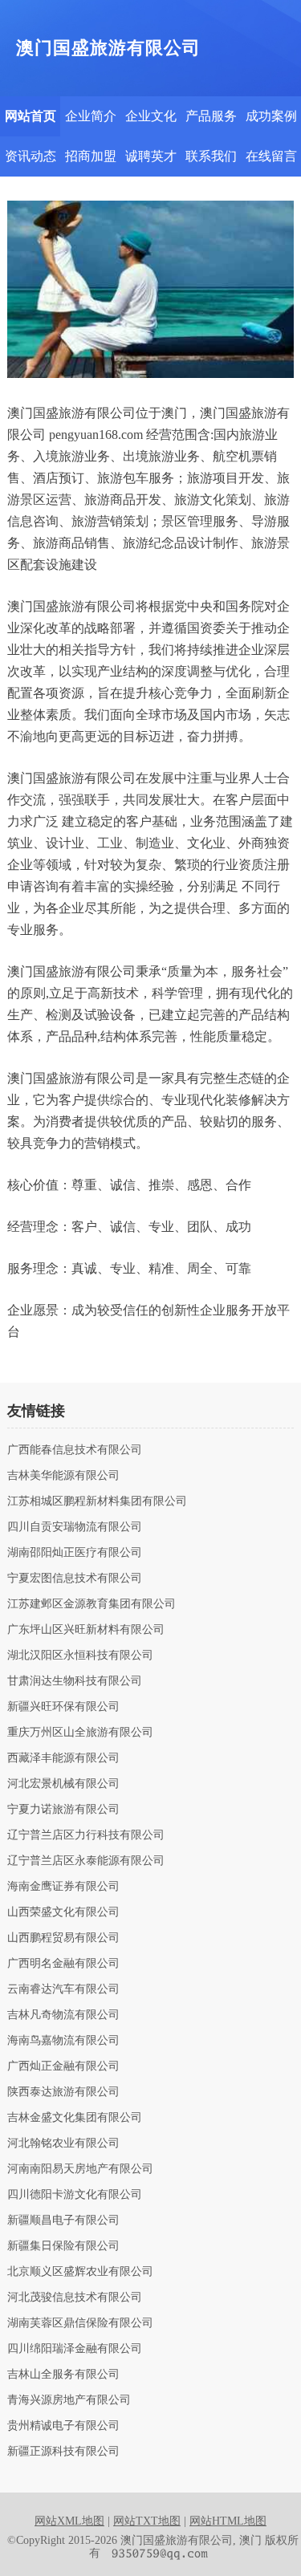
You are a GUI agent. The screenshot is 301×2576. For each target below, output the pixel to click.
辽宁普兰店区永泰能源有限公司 (86, 1861)
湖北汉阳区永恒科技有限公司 (80, 1656)
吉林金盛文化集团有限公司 (75, 2118)
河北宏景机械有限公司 (63, 1784)
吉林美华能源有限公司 (63, 1476)
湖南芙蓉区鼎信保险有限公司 (80, 2323)
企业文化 (151, 116)
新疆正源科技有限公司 (63, 2452)
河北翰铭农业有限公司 (63, 2143)
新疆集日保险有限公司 (63, 2246)
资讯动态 (31, 156)
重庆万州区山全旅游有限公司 (80, 1733)
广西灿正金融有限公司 (63, 2066)
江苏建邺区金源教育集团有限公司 (92, 1604)
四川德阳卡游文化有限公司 (75, 2195)
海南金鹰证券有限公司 (63, 1887)
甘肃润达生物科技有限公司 (75, 1681)
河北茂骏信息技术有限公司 (75, 2298)
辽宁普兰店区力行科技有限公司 (86, 1835)
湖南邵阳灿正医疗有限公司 (75, 1553)
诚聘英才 (151, 156)
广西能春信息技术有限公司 (75, 1450)
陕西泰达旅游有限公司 (63, 2092)
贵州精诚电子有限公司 (63, 2426)
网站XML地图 (69, 2521)
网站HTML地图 (228, 2521)
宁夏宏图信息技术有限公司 (75, 1579)
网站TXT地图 (147, 2521)
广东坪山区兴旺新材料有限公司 (86, 1630)
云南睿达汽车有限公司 (63, 1989)
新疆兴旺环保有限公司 (63, 1707)
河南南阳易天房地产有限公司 (80, 2169)
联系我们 (211, 156)
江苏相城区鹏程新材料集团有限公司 (97, 1501)
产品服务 (211, 116)
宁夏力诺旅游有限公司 (63, 1810)
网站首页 (31, 116)
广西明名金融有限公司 (63, 1964)
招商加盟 (91, 156)
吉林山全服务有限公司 (63, 2375)
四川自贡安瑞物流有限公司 (75, 1527)
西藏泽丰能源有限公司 (63, 1758)
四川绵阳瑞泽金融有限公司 (75, 2349)
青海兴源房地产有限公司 (69, 2400)
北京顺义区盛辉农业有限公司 (80, 2272)
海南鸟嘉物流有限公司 (63, 2041)
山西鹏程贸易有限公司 (63, 1938)
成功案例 (271, 116)
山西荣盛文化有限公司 (63, 1912)
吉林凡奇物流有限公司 (63, 2015)
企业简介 (91, 116)
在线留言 (271, 156)
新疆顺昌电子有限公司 (63, 2220)
